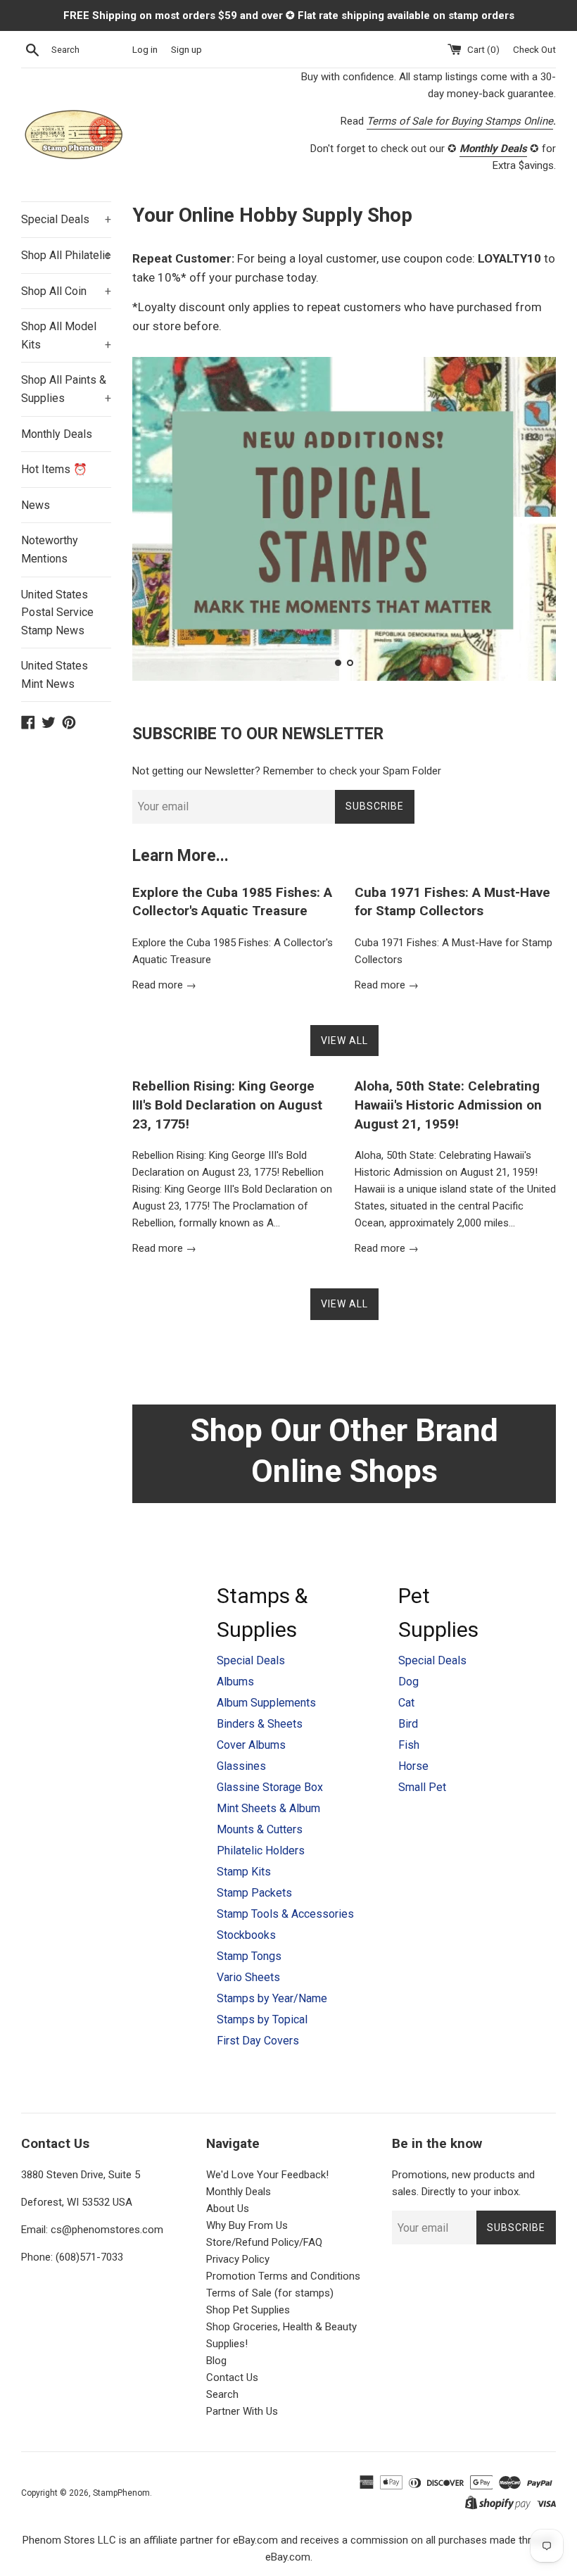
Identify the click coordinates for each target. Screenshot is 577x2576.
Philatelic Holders (261, 1851)
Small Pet (422, 1787)
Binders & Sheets (260, 1724)
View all (344, 1041)
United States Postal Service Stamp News (57, 612)
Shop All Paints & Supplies (66, 389)
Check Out (534, 49)
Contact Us (232, 2377)
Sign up (186, 49)
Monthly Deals (57, 434)
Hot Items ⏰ (54, 469)
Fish (409, 1745)
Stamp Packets (254, 1893)
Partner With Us (242, 2411)
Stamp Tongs (249, 1956)
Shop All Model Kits (66, 335)
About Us (228, 2209)
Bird (408, 1724)
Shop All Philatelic (66, 255)
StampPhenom (121, 2493)
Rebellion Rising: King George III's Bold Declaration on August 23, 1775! (227, 1105)
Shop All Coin (66, 291)
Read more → (164, 985)
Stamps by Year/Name (272, 1998)
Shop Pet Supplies (248, 2310)
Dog (408, 1682)
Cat (406, 1703)
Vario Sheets (248, 1977)
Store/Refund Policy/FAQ (264, 2242)
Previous (162, 522)
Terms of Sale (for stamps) (270, 2293)
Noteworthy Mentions (50, 549)
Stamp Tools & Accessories (285, 1914)
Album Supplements (266, 1703)
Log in (145, 49)
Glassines (241, 1766)
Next (526, 522)
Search (222, 2394)
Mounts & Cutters (260, 1829)
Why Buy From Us (247, 2225)
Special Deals (66, 219)
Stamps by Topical (262, 2019)
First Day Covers (258, 2041)
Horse (413, 1766)
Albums (235, 1682)
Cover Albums (251, 1745)
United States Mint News (55, 675)
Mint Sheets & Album (268, 1808)
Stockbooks (246, 1935)
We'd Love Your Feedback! (267, 2175)
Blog (216, 2361)
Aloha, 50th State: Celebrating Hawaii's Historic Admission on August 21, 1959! (448, 1105)
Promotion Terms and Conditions (283, 2276)
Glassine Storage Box (270, 1787)
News (36, 505)
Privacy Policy (238, 2259)
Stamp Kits (244, 1872)
